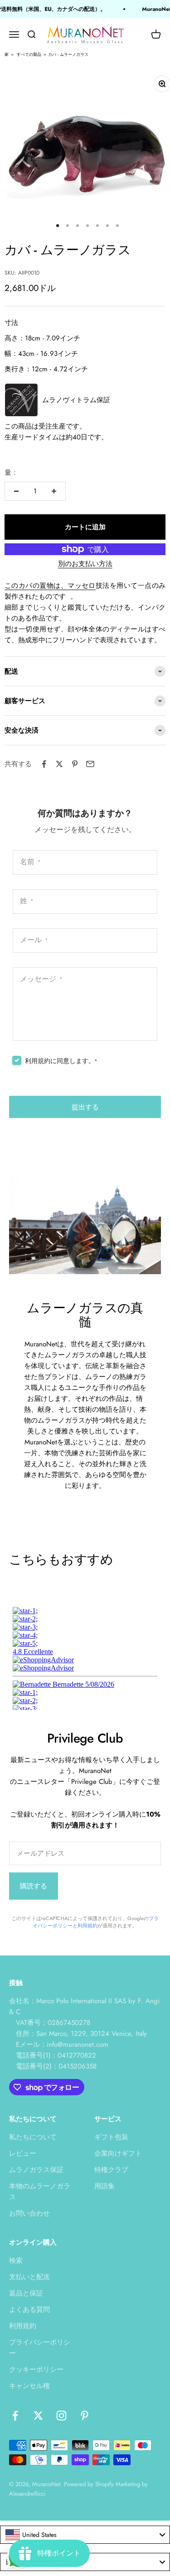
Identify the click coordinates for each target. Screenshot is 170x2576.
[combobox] (85, 2535)
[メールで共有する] (90, 764)
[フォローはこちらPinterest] (85, 2416)
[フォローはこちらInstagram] (61, 2416)
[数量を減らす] (16, 491)
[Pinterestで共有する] (75, 764)
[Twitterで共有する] (59, 764)
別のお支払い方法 (85, 564)
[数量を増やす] (54, 491)
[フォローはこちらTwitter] (38, 2416)
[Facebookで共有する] (44, 764)
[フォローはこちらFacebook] (15, 2416)
